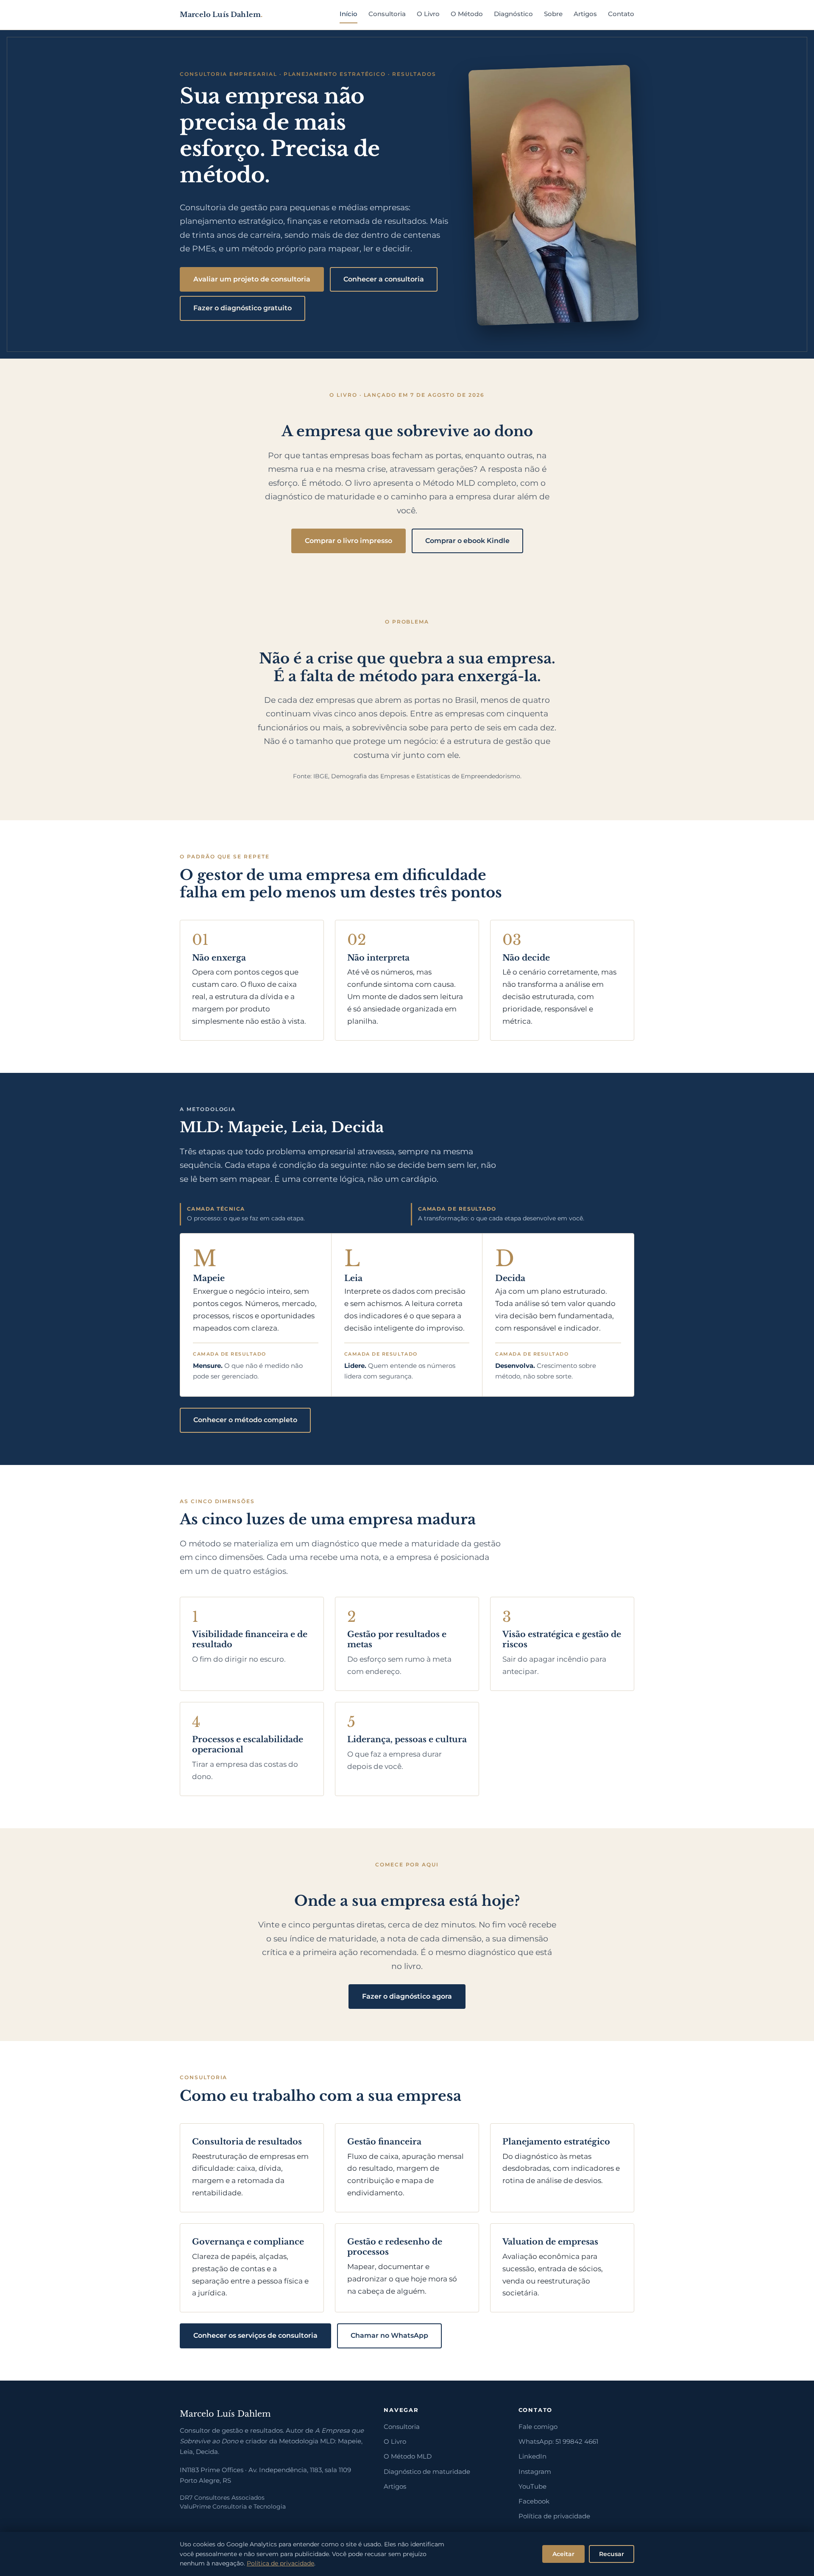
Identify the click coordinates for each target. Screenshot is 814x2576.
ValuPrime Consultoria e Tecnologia (233, 2506)
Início (348, 14)
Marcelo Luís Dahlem (221, 14)
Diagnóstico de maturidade (427, 2472)
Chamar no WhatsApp (389, 2335)
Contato (621, 14)
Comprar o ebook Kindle (467, 541)
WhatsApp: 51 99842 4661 (558, 2442)
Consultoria (387, 14)
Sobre (553, 14)
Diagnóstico (513, 14)
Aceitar (563, 2554)
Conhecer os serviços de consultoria (255, 2335)
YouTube (532, 2487)
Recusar (612, 2554)
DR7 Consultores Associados (222, 2498)
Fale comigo (538, 2427)
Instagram (535, 2472)
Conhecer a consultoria (384, 279)
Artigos (585, 14)
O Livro (428, 14)
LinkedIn (532, 2456)
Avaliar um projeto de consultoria (252, 279)
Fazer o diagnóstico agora (407, 1996)
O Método (467, 14)
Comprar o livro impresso (348, 541)
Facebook (534, 2501)
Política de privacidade (554, 2516)
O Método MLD (408, 2456)
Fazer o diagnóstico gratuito (243, 308)
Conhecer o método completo (245, 1420)
